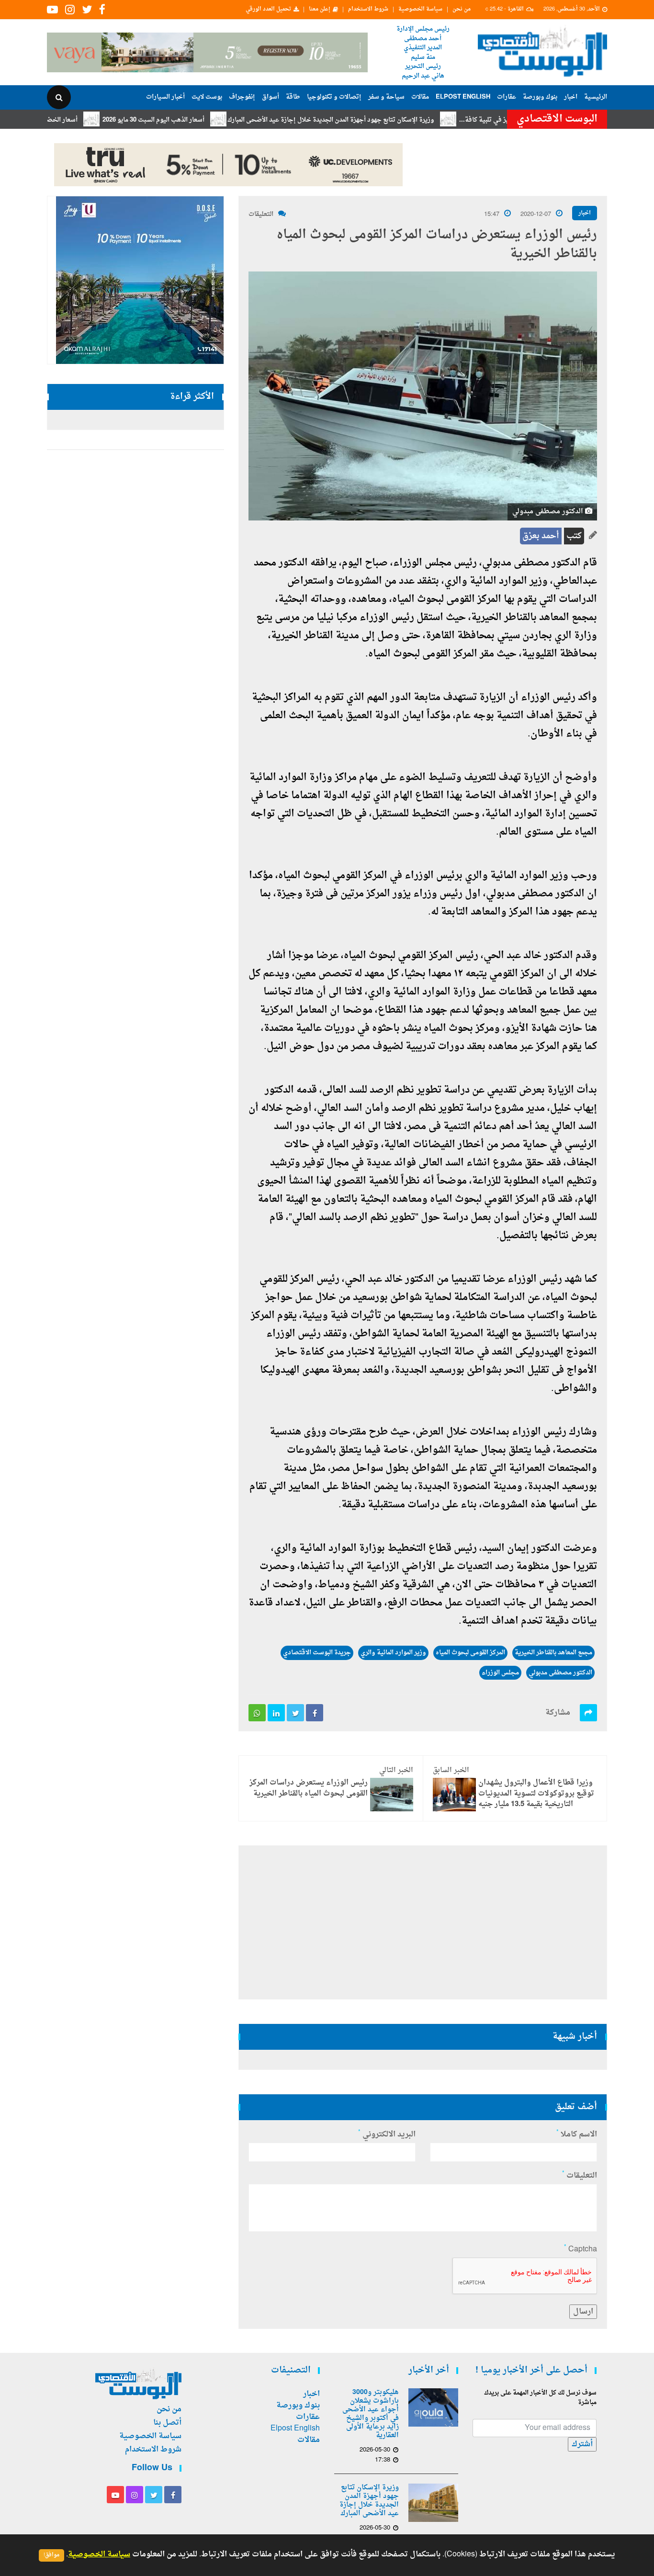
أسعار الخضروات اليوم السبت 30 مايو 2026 (71, 120)
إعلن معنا (320, 10)
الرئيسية (596, 97)
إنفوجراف (242, 97)
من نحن (462, 10)
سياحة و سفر (386, 97)
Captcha (581, 2249)
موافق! (51, 2555)
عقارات (507, 97)
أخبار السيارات (165, 97)
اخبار (571, 97)
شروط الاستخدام (368, 10)
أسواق (271, 97)
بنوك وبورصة (540, 97)
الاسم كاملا (577, 2135)
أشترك (582, 2444)
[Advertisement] (423, 1922)
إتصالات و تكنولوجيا (334, 97)
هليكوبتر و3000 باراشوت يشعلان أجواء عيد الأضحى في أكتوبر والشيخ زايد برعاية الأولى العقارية (371, 2414)
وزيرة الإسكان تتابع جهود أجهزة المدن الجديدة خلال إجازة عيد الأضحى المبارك (381, 120)
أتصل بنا (167, 2423)
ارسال (583, 2312)
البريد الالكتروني (387, 2135)
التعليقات (261, 214)
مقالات (420, 97)
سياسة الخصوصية (420, 10)
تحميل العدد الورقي (268, 10)
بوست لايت (207, 97)
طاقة (293, 97)
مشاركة (558, 1713)
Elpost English (463, 97)
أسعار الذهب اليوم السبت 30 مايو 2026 (204, 120)
